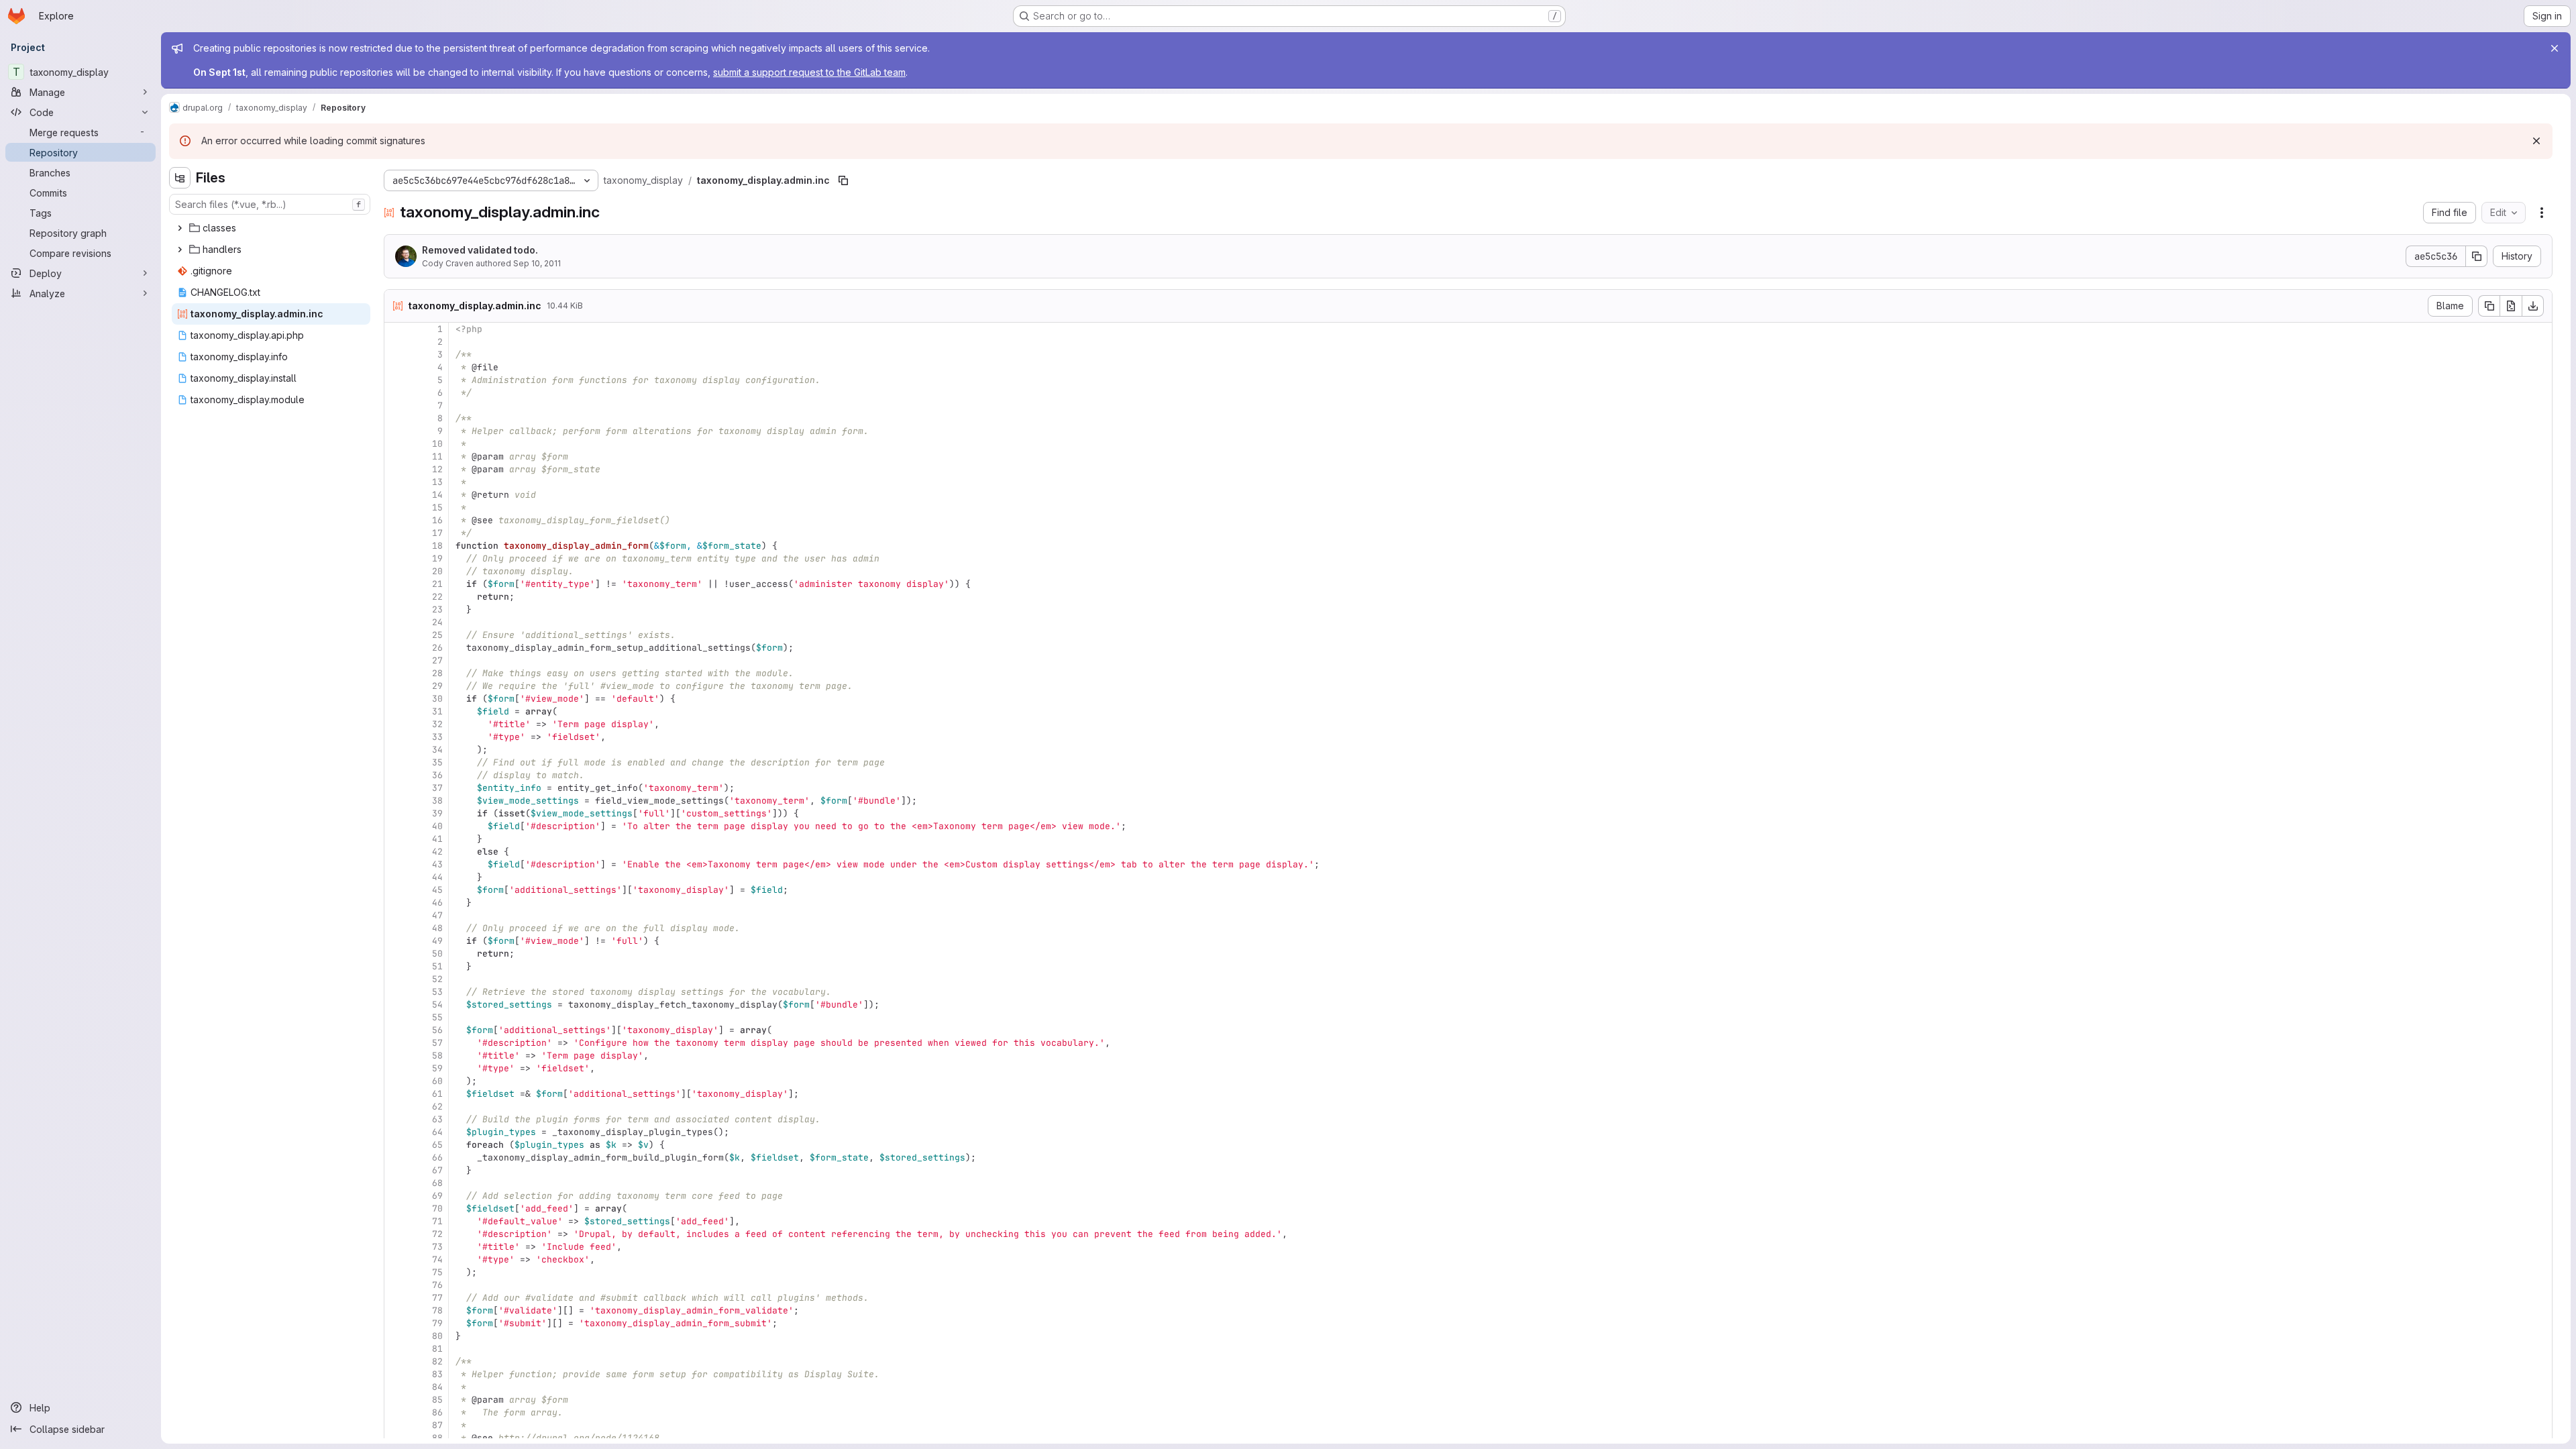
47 (437, 915)
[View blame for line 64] (396, 1132)
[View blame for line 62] (396, 1107)
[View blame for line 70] (396, 1209)
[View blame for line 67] (396, 1170)
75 (437, 1272)
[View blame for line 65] (396, 1145)
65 (437, 1145)
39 (437, 813)
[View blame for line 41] (396, 839)
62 (437, 1107)
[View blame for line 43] (396, 864)
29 (437, 686)
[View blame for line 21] (396, 584)
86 (437, 1412)
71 (437, 1221)
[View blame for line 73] (396, 1247)
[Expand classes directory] (180, 228)
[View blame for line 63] (396, 1119)
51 (437, 966)
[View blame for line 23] (396, 609)
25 (437, 635)
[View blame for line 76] (396, 1285)
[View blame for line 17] (396, 533)
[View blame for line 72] (396, 1234)
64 (437, 1132)
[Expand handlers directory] (180, 250)
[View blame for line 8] (396, 418)
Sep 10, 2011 (537, 263)
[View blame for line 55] (396, 1017)
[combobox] (270, 204)
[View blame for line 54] (396, 1005)
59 (437, 1068)
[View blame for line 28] (396, 673)
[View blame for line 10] (396, 444)
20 (437, 571)
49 (437, 941)
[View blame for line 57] (396, 1043)
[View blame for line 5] (396, 380)
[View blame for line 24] (396, 622)
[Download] (2533, 306)
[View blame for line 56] (396, 1030)
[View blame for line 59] (396, 1068)
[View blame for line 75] (396, 1272)
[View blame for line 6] (396, 393)
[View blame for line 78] (396, 1310)
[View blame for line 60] (396, 1081)
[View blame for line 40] (396, 826)
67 (437, 1170)
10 (437, 444)
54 (437, 1005)
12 (437, 469)
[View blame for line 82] (396, 1361)
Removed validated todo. (480, 250)
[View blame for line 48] (396, 928)
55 (437, 1017)
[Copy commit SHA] (2477, 256)
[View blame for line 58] (396, 1056)
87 (437, 1425)
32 (437, 724)
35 (437, 762)
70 (437, 1209)
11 (437, 457)
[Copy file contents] (2489, 306)
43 (437, 864)
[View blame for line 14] (396, 495)
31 (437, 711)
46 (437, 903)
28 (437, 673)
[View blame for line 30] (396, 699)
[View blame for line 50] (396, 954)
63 (437, 1119)
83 (437, 1374)
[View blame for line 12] (396, 469)
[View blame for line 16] (396, 520)
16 (437, 520)
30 (437, 699)
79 (437, 1323)
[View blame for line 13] (396, 482)
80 (437, 1336)
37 (437, 788)
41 (437, 839)
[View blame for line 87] (396, 1425)
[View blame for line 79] (396, 1323)
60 (437, 1081)
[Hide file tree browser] (180, 178)
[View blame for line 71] (396, 1221)
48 (437, 928)
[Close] (2555, 48)
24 (437, 622)
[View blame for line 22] (396, 597)
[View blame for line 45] (396, 890)
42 (437, 852)
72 (437, 1234)
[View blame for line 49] (396, 941)
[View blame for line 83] (396, 1374)
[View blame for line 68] (396, 1183)
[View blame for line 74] (396, 1259)
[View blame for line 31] (396, 711)
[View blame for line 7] (396, 406)
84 (437, 1387)
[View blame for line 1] (396, 329)
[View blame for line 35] (396, 762)
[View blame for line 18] (396, 546)
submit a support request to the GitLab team (809, 72)
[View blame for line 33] (396, 737)
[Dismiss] (2536, 141)
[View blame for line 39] (396, 813)
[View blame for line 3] (396, 355)
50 (437, 954)
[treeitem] (271, 228)
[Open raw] (2511, 306)
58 (437, 1056)
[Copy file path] (843, 180)
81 (437, 1349)
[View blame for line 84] (396, 1387)
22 (437, 597)
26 (437, 648)
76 (437, 1285)
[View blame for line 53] (396, 992)
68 (437, 1183)
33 (437, 737)
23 (437, 609)
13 (437, 482)
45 (437, 890)
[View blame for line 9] (396, 431)
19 (437, 558)
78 (437, 1310)
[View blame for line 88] (396, 1438)
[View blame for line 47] (396, 915)
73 (437, 1247)
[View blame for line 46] (396, 903)
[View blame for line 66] (396, 1158)
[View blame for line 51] (396, 966)
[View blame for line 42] (396, 852)
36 (437, 775)
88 (437, 1438)
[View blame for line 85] (396, 1400)
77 (437, 1298)
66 (437, 1158)
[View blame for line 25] (396, 635)
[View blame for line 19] (396, 558)
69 (437, 1196)
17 (437, 533)
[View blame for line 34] (396, 750)
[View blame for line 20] (396, 571)
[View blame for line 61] (396, 1094)
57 (437, 1043)
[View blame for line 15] (396, 507)
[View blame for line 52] (396, 979)
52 (437, 979)
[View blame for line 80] (396, 1336)
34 (437, 750)
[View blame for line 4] (396, 367)
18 (437, 546)
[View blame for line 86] (396, 1412)
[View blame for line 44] (396, 877)
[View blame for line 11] (396, 457)
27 (437, 660)
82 (437, 1361)
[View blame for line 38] (396, 801)
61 (437, 1094)
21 (437, 584)
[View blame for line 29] (396, 686)
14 (437, 495)
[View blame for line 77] (396, 1298)
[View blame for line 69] (396, 1196)
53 (437, 992)
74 (437, 1259)
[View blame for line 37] (396, 788)
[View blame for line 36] (396, 775)
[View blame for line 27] (396, 660)
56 (437, 1030)
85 (437, 1400)
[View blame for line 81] (396, 1349)
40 (437, 826)
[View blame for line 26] (396, 648)
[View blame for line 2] (396, 342)
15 (437, 507)
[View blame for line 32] (396, 724)
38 (437, 801)
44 (437, 877)
